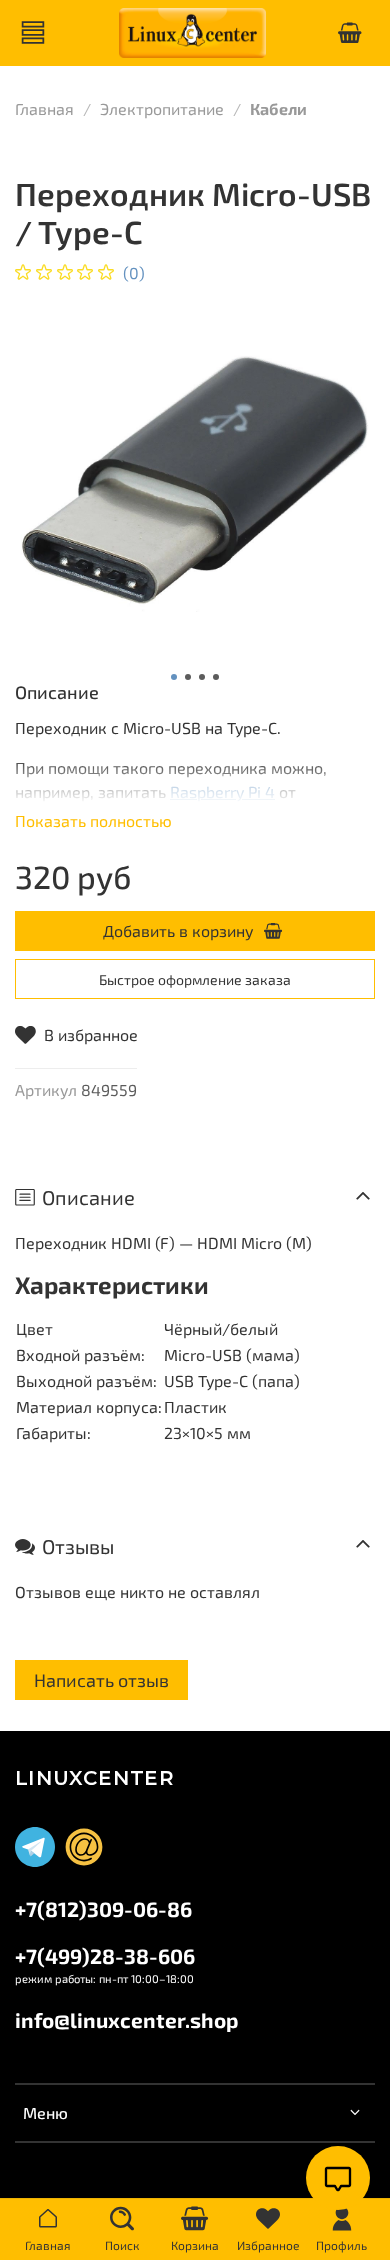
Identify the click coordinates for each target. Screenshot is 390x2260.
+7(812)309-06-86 (103, 1908)
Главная (44, 108)
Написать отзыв (101, 1680)
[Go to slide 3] (202, 677)
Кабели (278, 108)
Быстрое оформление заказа (195, 979)
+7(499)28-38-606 (105, 1955)
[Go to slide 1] (174, 677)
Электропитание (162, 108)
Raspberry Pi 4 (222, 791)
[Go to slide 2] (188, 677)
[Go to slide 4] (216, 677)
